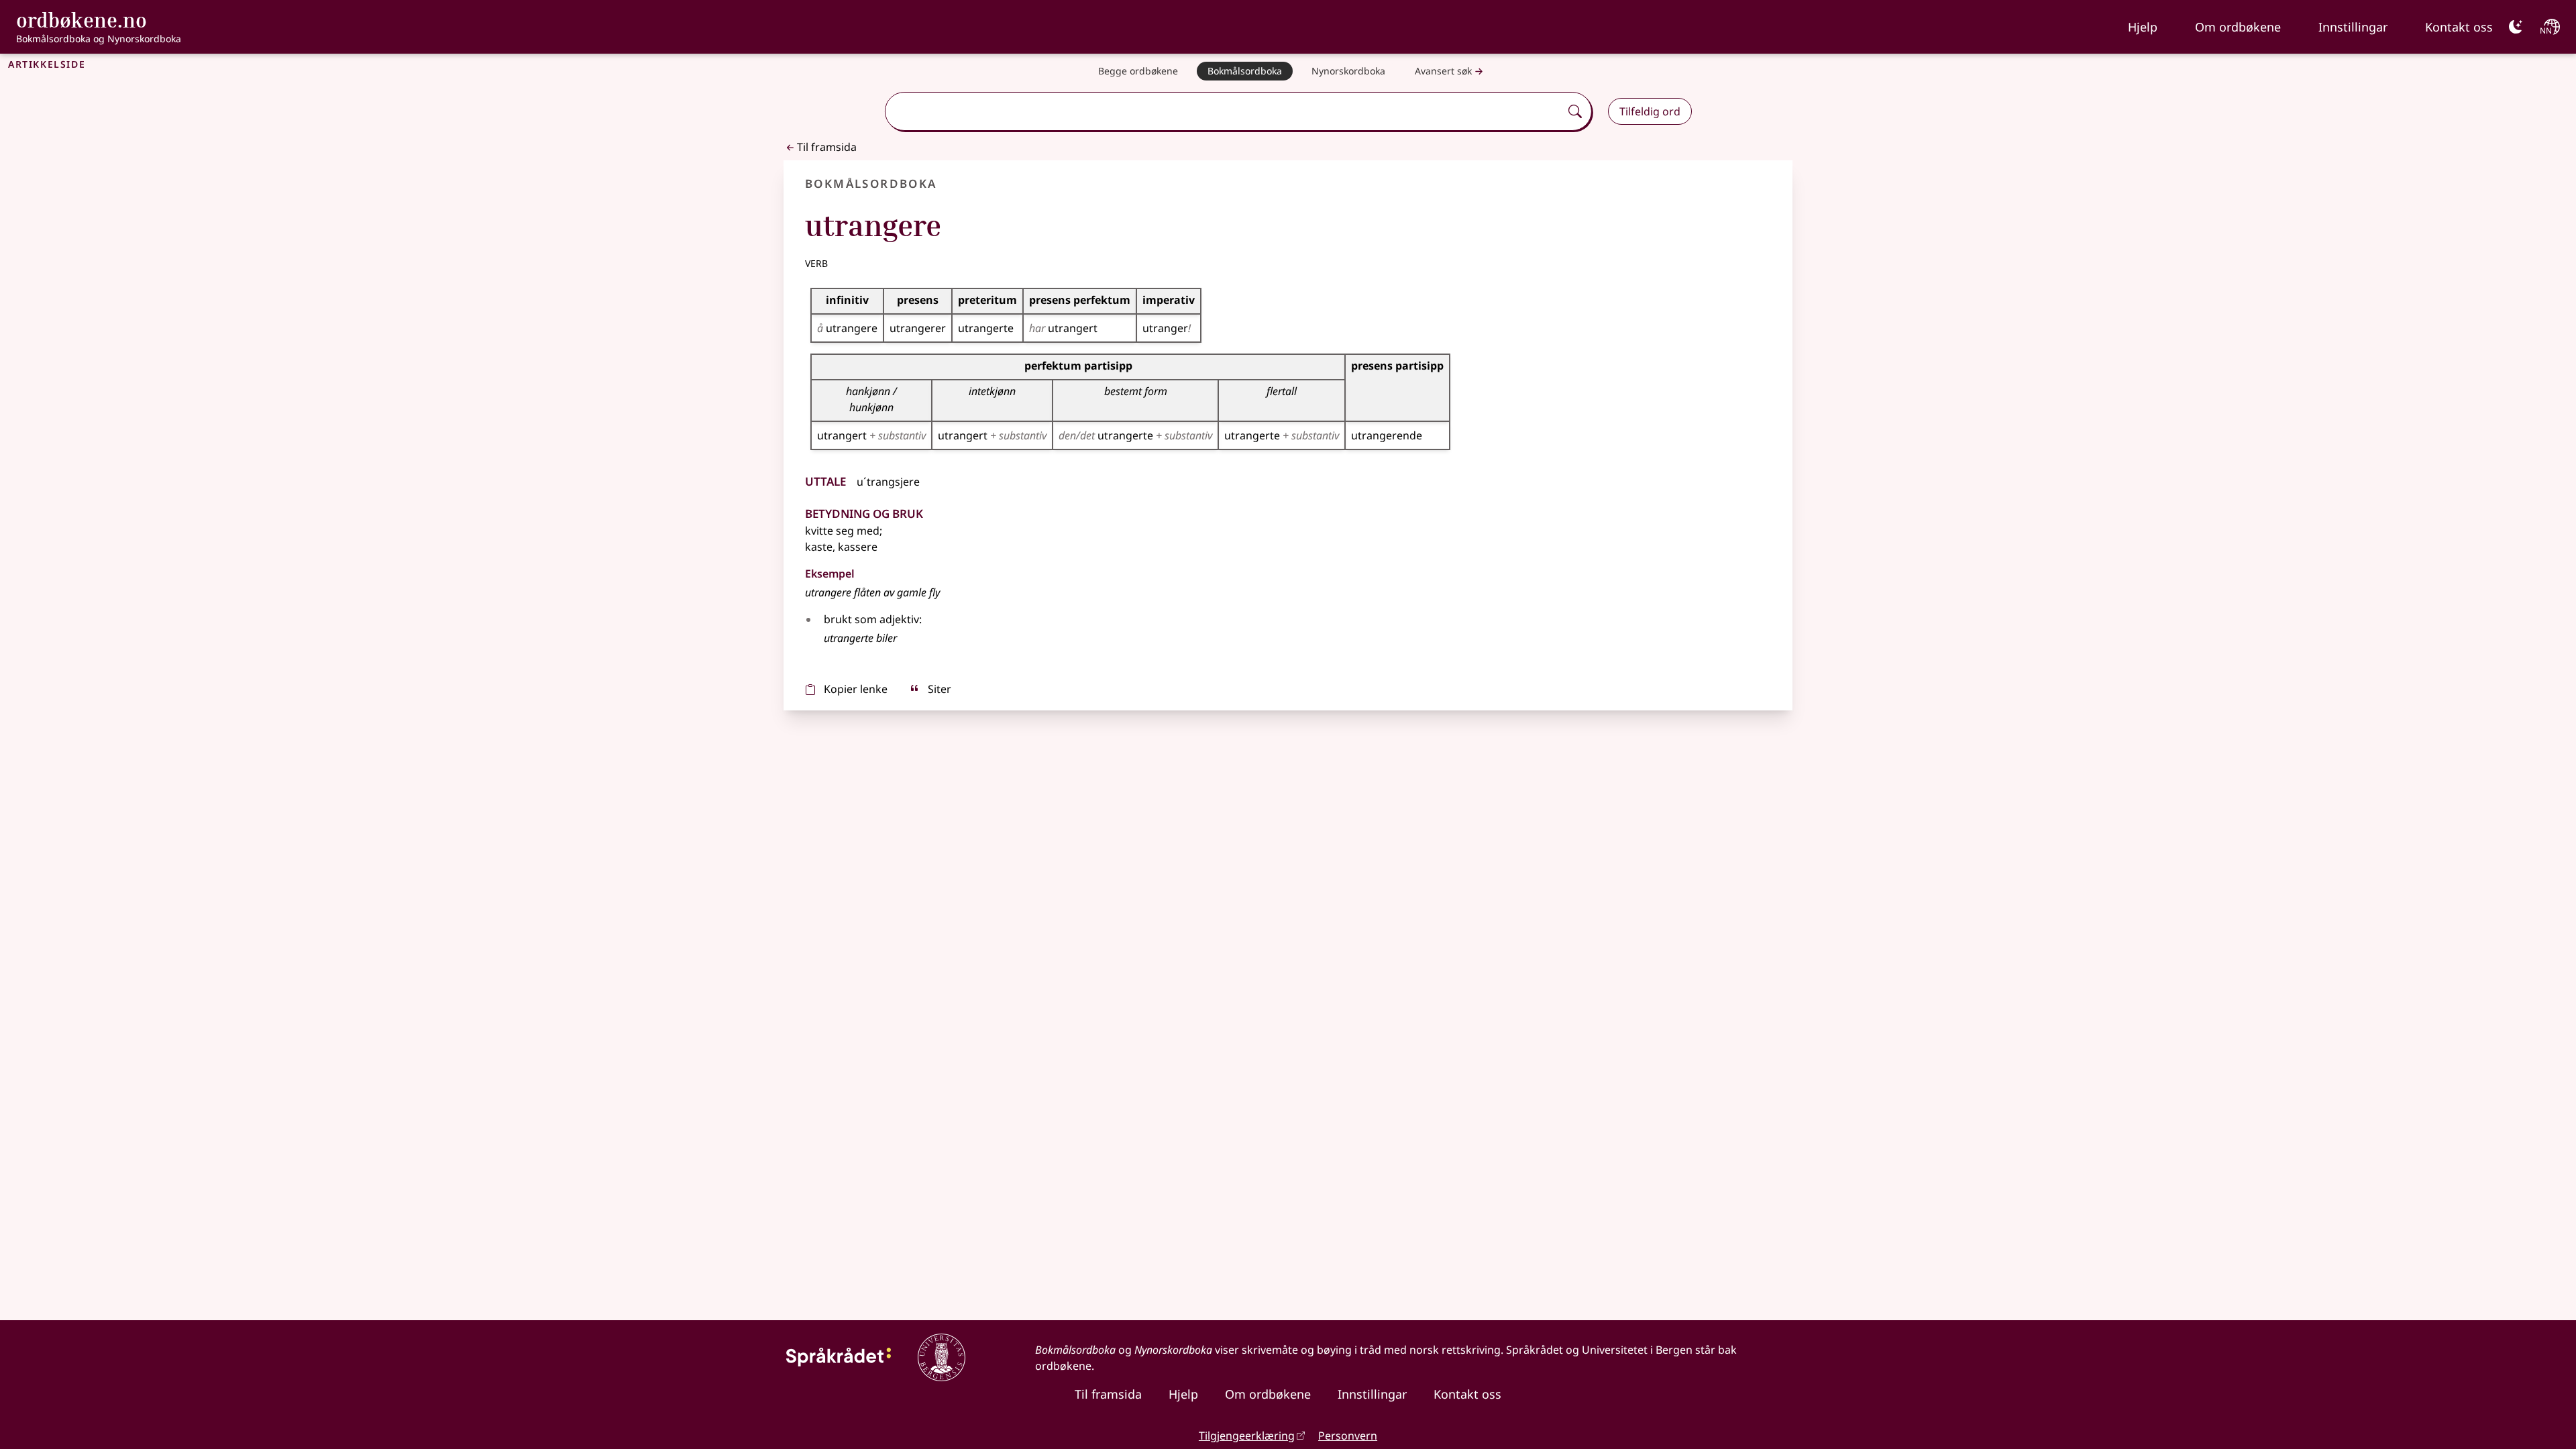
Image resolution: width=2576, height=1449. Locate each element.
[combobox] (1224, 111)
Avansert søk (1443, 71)
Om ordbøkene (2238, 27)
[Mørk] (2516, 27)
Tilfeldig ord (1650, 111)
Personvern (1348, 1436)
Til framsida (827, 147)
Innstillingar (2353, 27)
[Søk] (1575, 111)
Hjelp (2143, 27)
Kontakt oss (2459, 27)
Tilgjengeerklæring (1247, 1436)
